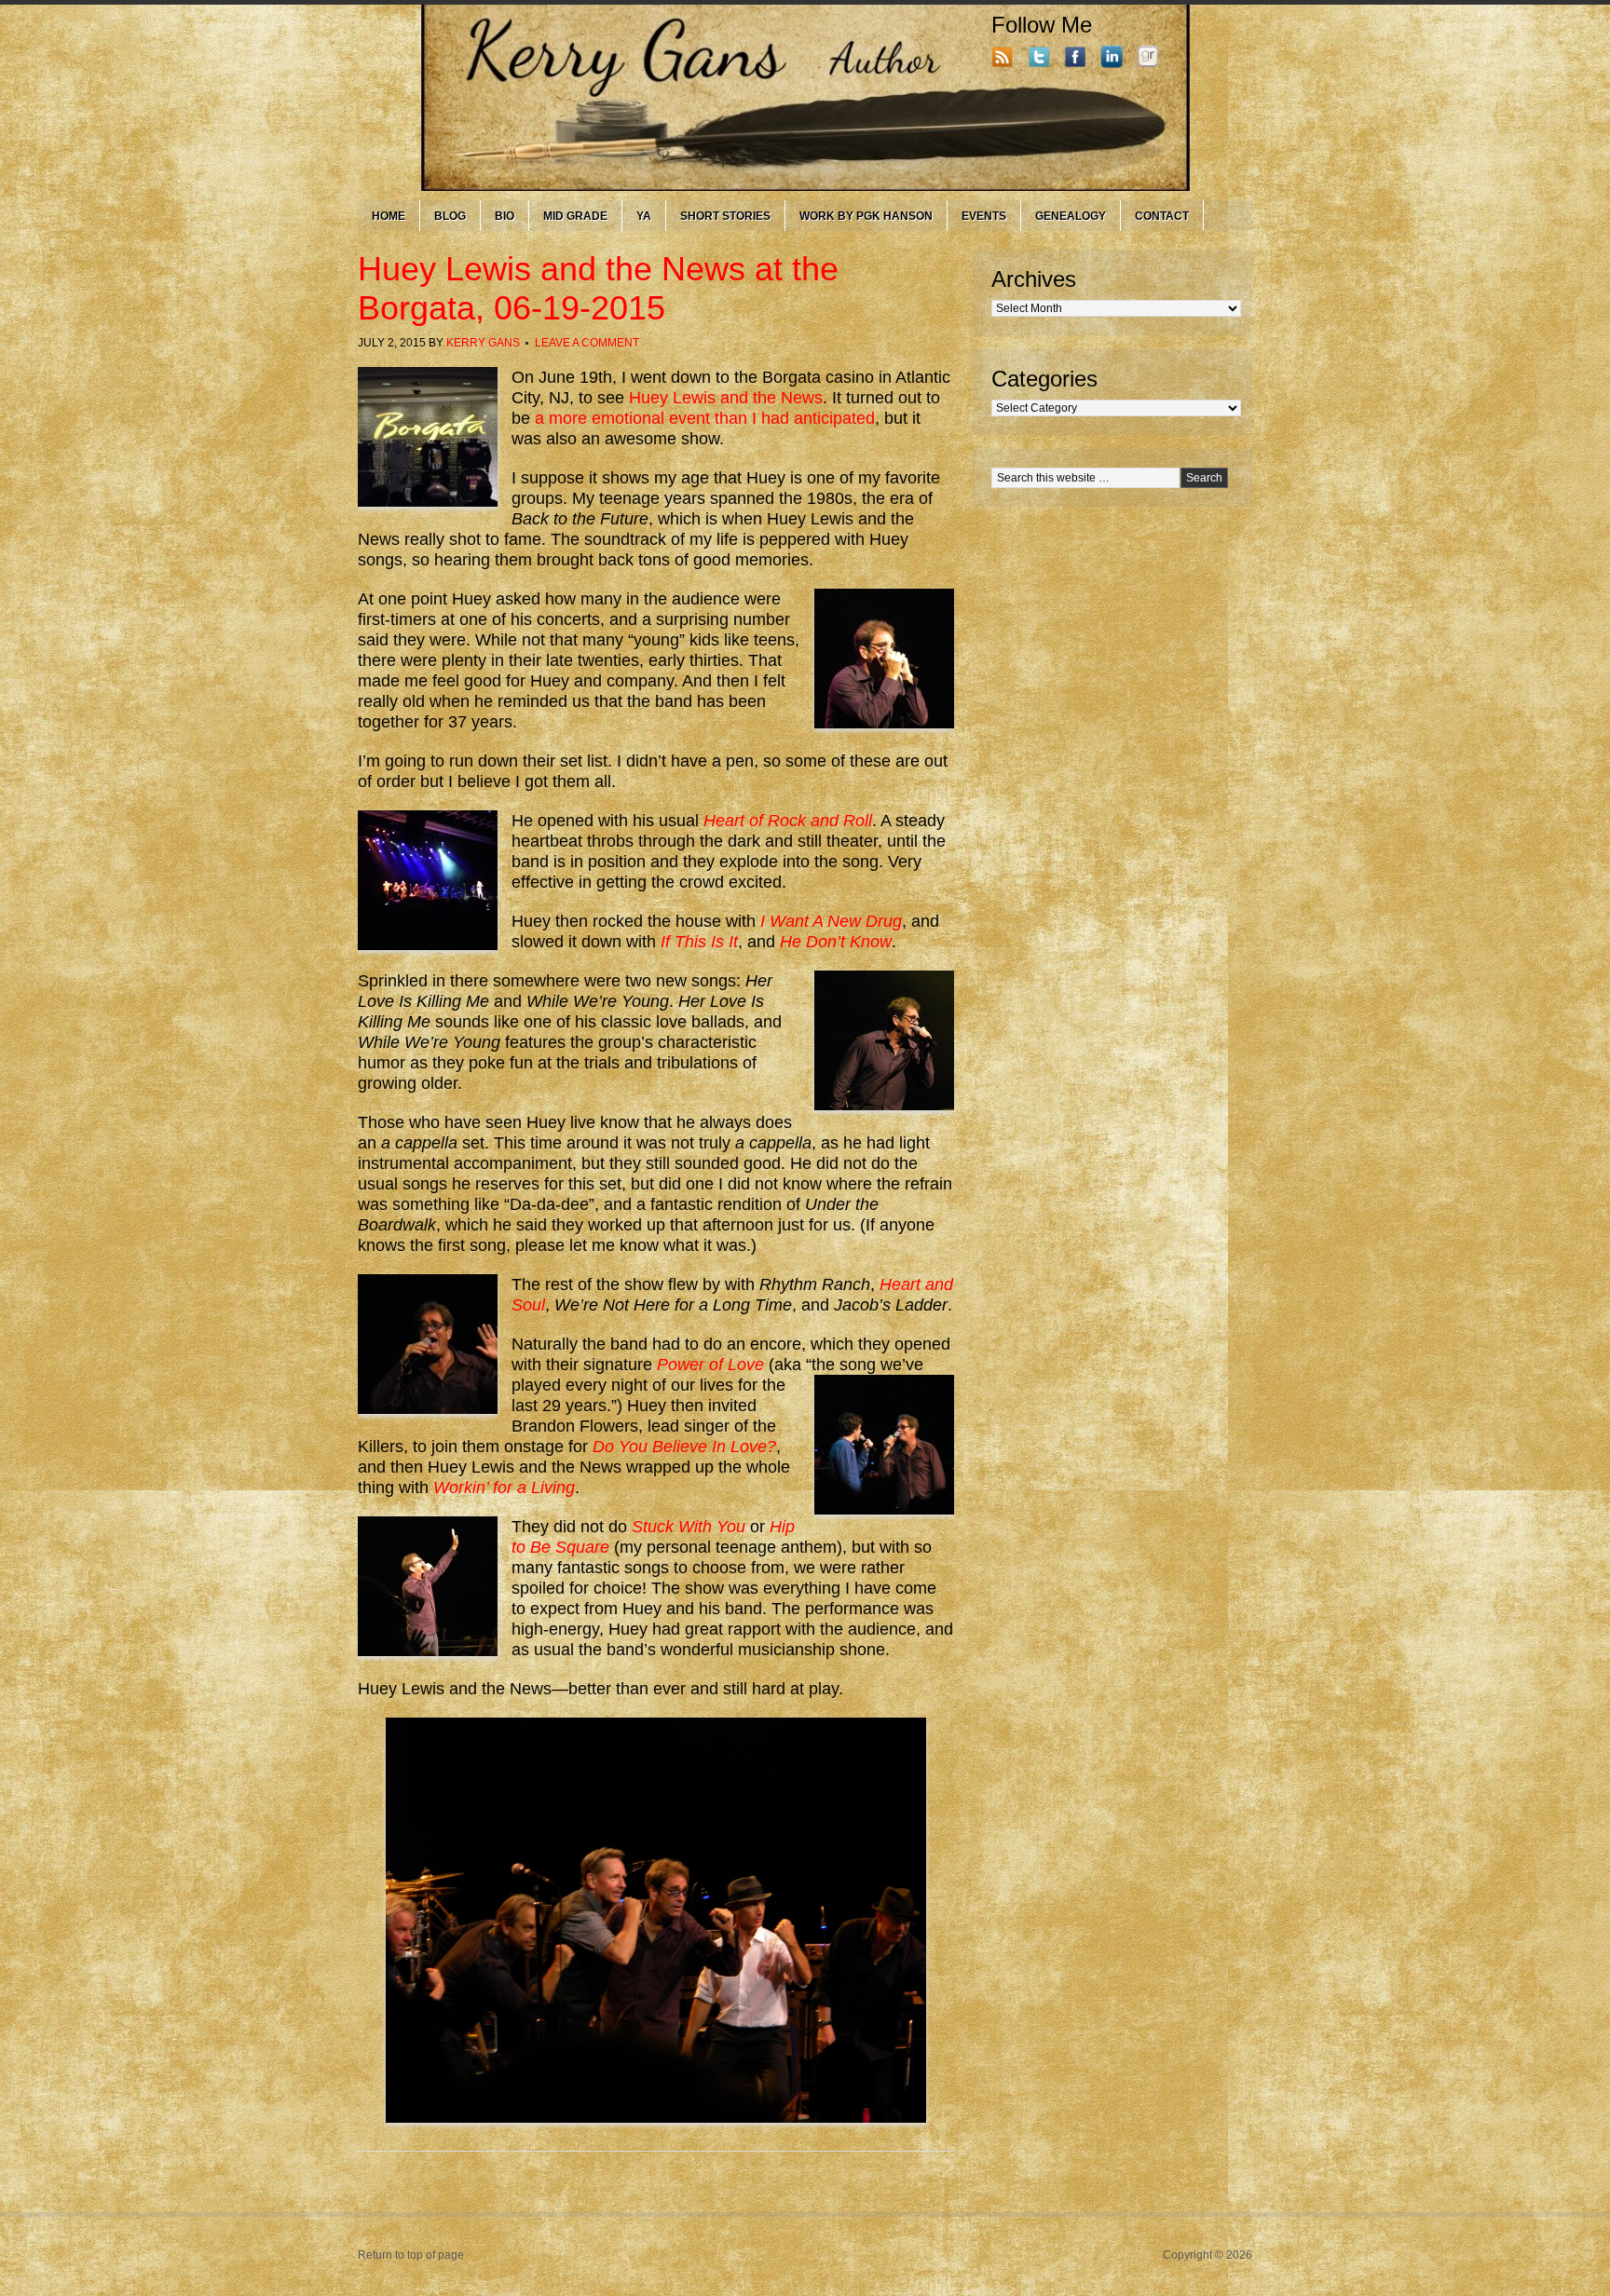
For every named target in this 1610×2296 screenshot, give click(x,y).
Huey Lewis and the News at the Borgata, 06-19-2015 (598, 288)
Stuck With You (689, 1527)
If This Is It (699, 942)
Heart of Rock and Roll (788, 821)
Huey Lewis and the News (726, 398)
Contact (1162, 216)
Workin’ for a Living (504, 1488)
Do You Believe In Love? (684, 1447)
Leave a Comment (587, 343)
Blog (450, 216)
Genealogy (1071, 216)
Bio (505, 216)
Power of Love (710, 1365)
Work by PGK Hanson (866, 216)
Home (389, 216)
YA (644, 216)
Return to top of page (411, 2255)
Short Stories (725, 216)
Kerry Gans (483, 343)
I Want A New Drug (831, 921)
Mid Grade (575, 216)
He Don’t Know (836, 942)
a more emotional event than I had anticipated (705, 418)
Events (984, 216)
